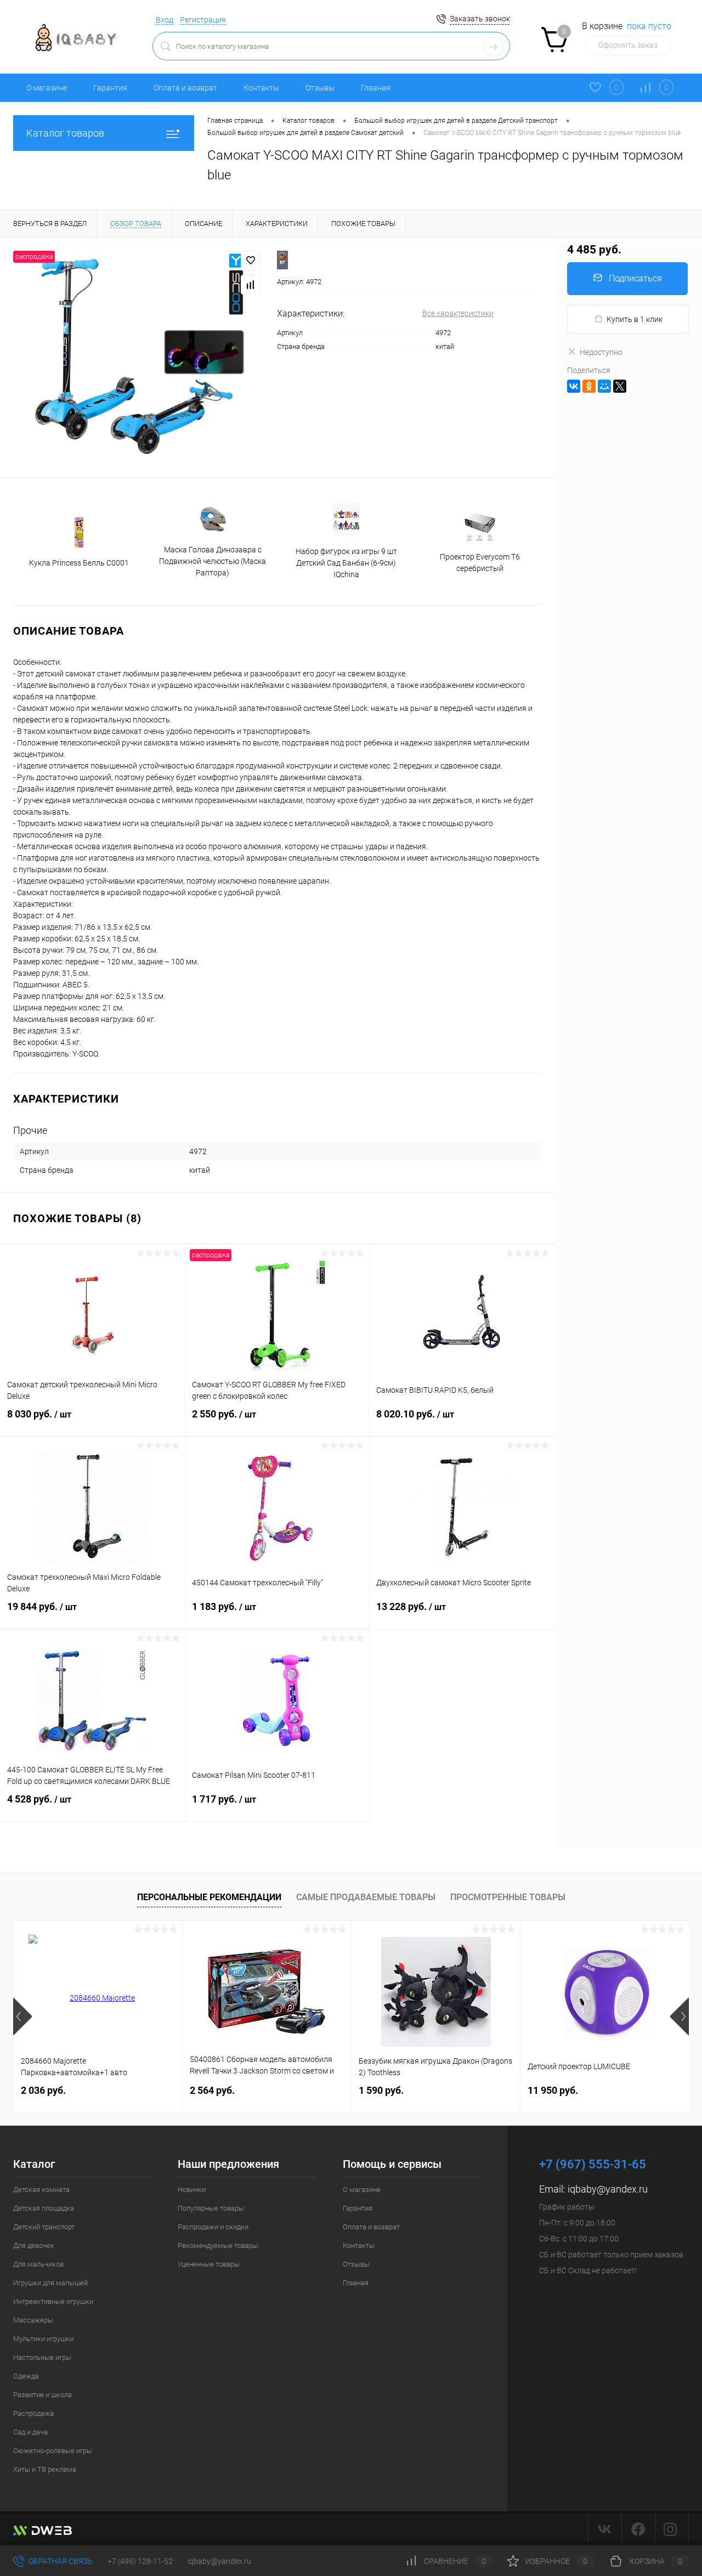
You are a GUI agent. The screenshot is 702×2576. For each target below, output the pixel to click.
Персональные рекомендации (209, 1897)
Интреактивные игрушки (53, 2301)
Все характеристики (458, 313)
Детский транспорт (44, 2227)
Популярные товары (211, 2208)
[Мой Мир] (604, 386)
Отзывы (320, 88)
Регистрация (203, 20)
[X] (620, 386)
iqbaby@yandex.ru (608, 2189)
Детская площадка (44, 2208)
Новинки (192, 2190)
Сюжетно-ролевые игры (53, 2451)
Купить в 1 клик (635, 319)
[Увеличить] (138, 358)
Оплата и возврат (185, 88)
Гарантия (110, 88)
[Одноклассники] (589, 386)
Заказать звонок (480, 19)
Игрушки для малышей (50, 2283)
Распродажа (33, 2413)
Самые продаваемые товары (366, 1897)
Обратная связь (60, 2561)
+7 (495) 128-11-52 (140, 2561)
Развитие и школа (43, 2395)
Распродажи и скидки (213, 2227)
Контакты (261, 88)
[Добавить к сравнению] (251, 285)
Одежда (26, 2376)
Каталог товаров (65, 133)
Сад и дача (30, 2432)
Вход (165, 20)
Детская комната (41, 2190)
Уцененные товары (209, 2264)
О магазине (47, 88)
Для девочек (34, 2245)
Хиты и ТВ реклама (45, 2469)
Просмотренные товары (508, 1897)
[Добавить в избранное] (251, 261)
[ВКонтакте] (574, 386)
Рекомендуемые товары (218, 2245)
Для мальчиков (38, 2264)
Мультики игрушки (43, 2339)
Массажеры (33, 2320)
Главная (376, 88)
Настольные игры (42, 2357)
